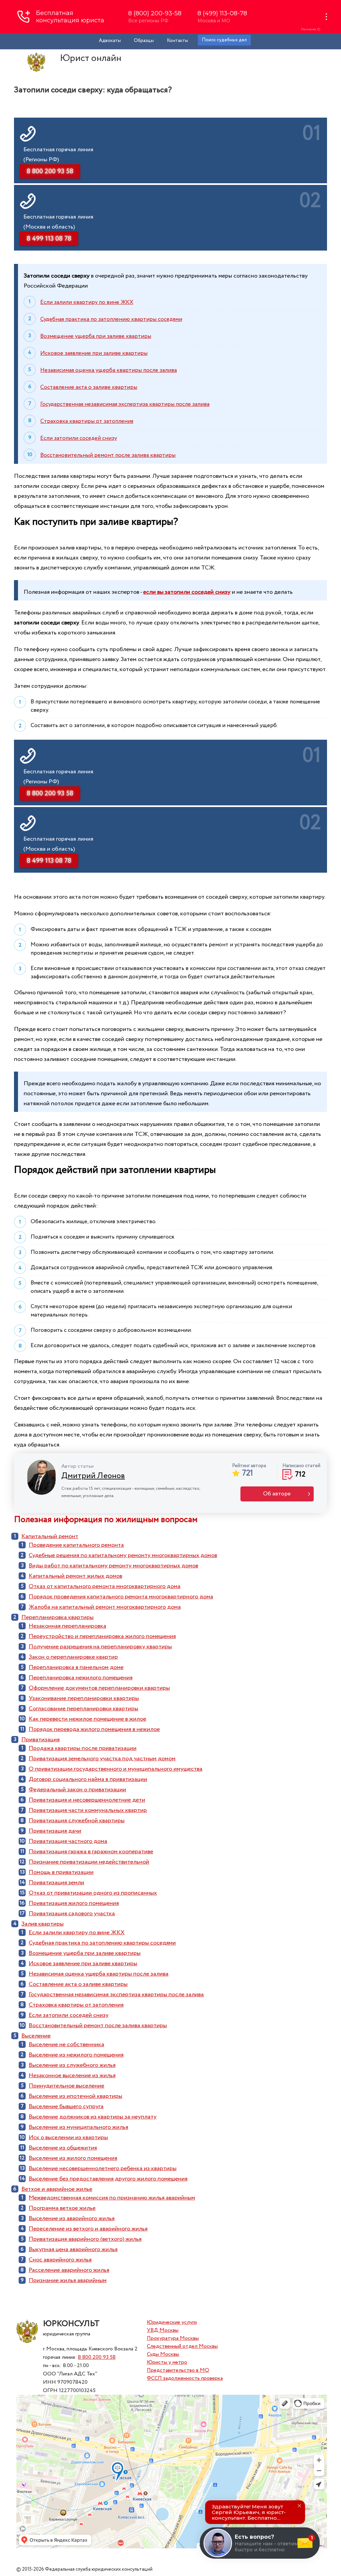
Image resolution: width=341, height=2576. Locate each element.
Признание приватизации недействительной (89, 1862)
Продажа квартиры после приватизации (83, 1748)
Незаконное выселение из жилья (72, 2076)
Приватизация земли (56, 1883)
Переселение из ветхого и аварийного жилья (88, 2229)
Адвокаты (110, 41)
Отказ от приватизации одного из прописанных (93, 1893)
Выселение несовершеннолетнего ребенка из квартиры (103, 2168)
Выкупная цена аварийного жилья (73, 2249)
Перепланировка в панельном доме (76, 1667)
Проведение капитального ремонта (76, 1545)
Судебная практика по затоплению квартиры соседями (111, 319)
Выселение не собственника (66, 2045)
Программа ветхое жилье (62, 2208)
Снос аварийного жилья (60, 2260)
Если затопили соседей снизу (79, 438)
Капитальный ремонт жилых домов (75, 1576)
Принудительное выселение (66, 2086)
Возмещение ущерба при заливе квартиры (96, 336)
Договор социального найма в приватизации (88, 1779)
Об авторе (277, 1494)
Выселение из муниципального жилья (78, 2127)
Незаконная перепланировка (67, 1626)
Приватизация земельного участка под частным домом (102, 1759)
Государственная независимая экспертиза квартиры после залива (125, 404)
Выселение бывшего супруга (66, 2107)
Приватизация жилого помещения (74, 1903)
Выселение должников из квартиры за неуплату (93, 2117)
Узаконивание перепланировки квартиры (84, 1698)
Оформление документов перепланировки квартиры (99, 1688)
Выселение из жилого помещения (73, 2158)
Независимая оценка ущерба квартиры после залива (109, 370)
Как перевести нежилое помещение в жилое (87, 1719)
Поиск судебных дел (224, 40)
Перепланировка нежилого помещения (81, 1678)
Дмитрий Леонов (93, 1476)
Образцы (144, 41)
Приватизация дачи (55, 1831)
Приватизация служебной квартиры (77, 1821)
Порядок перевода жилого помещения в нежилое (94, 1729)
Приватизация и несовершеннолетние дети (87, 1800)
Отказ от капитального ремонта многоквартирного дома (105, 1586)
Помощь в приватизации (61, 1872)
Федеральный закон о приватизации (77, 1790)
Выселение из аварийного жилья (72, 2218)
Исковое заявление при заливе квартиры (94, 353)
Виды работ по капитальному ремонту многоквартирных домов (113, 1566)
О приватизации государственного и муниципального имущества (116, 1769)
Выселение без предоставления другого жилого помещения (108, 2179)
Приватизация (40, 1740)
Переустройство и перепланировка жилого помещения (102, 1636)
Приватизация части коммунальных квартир (88, 1810)
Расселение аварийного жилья (69, 2270)
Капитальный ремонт (50, 1536)
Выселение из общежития (63, 2148)
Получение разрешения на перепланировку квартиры (100, 1647)
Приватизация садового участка (72, 1914)
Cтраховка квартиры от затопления (87, 421)
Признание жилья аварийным (68, 2280)
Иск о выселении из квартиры (68, 2138)
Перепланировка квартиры (57, 1617)
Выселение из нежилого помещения (76, 2055)
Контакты (177, 41)
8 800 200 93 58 (97, 2357)
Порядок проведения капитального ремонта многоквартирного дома (121, 1597)
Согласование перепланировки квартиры (83, 1709)
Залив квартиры (42, 1924)
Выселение (36, 2036)
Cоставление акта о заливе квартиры (89, 387)
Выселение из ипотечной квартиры (75, 2096)
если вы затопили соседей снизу (187, 592)
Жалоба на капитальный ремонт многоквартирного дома (105, 1607)
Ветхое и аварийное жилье (57, 2189)
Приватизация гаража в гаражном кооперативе (91, 1852)
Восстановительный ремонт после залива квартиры (108, 455)
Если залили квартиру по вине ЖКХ (87, 302)
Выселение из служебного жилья (72, 2065)
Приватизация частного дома (68, 1841)
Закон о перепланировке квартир (73, 1657)
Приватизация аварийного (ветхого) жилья (85, 2239)
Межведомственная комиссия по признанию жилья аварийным (112, 2198)
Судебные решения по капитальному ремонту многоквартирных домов (123, 1555)
